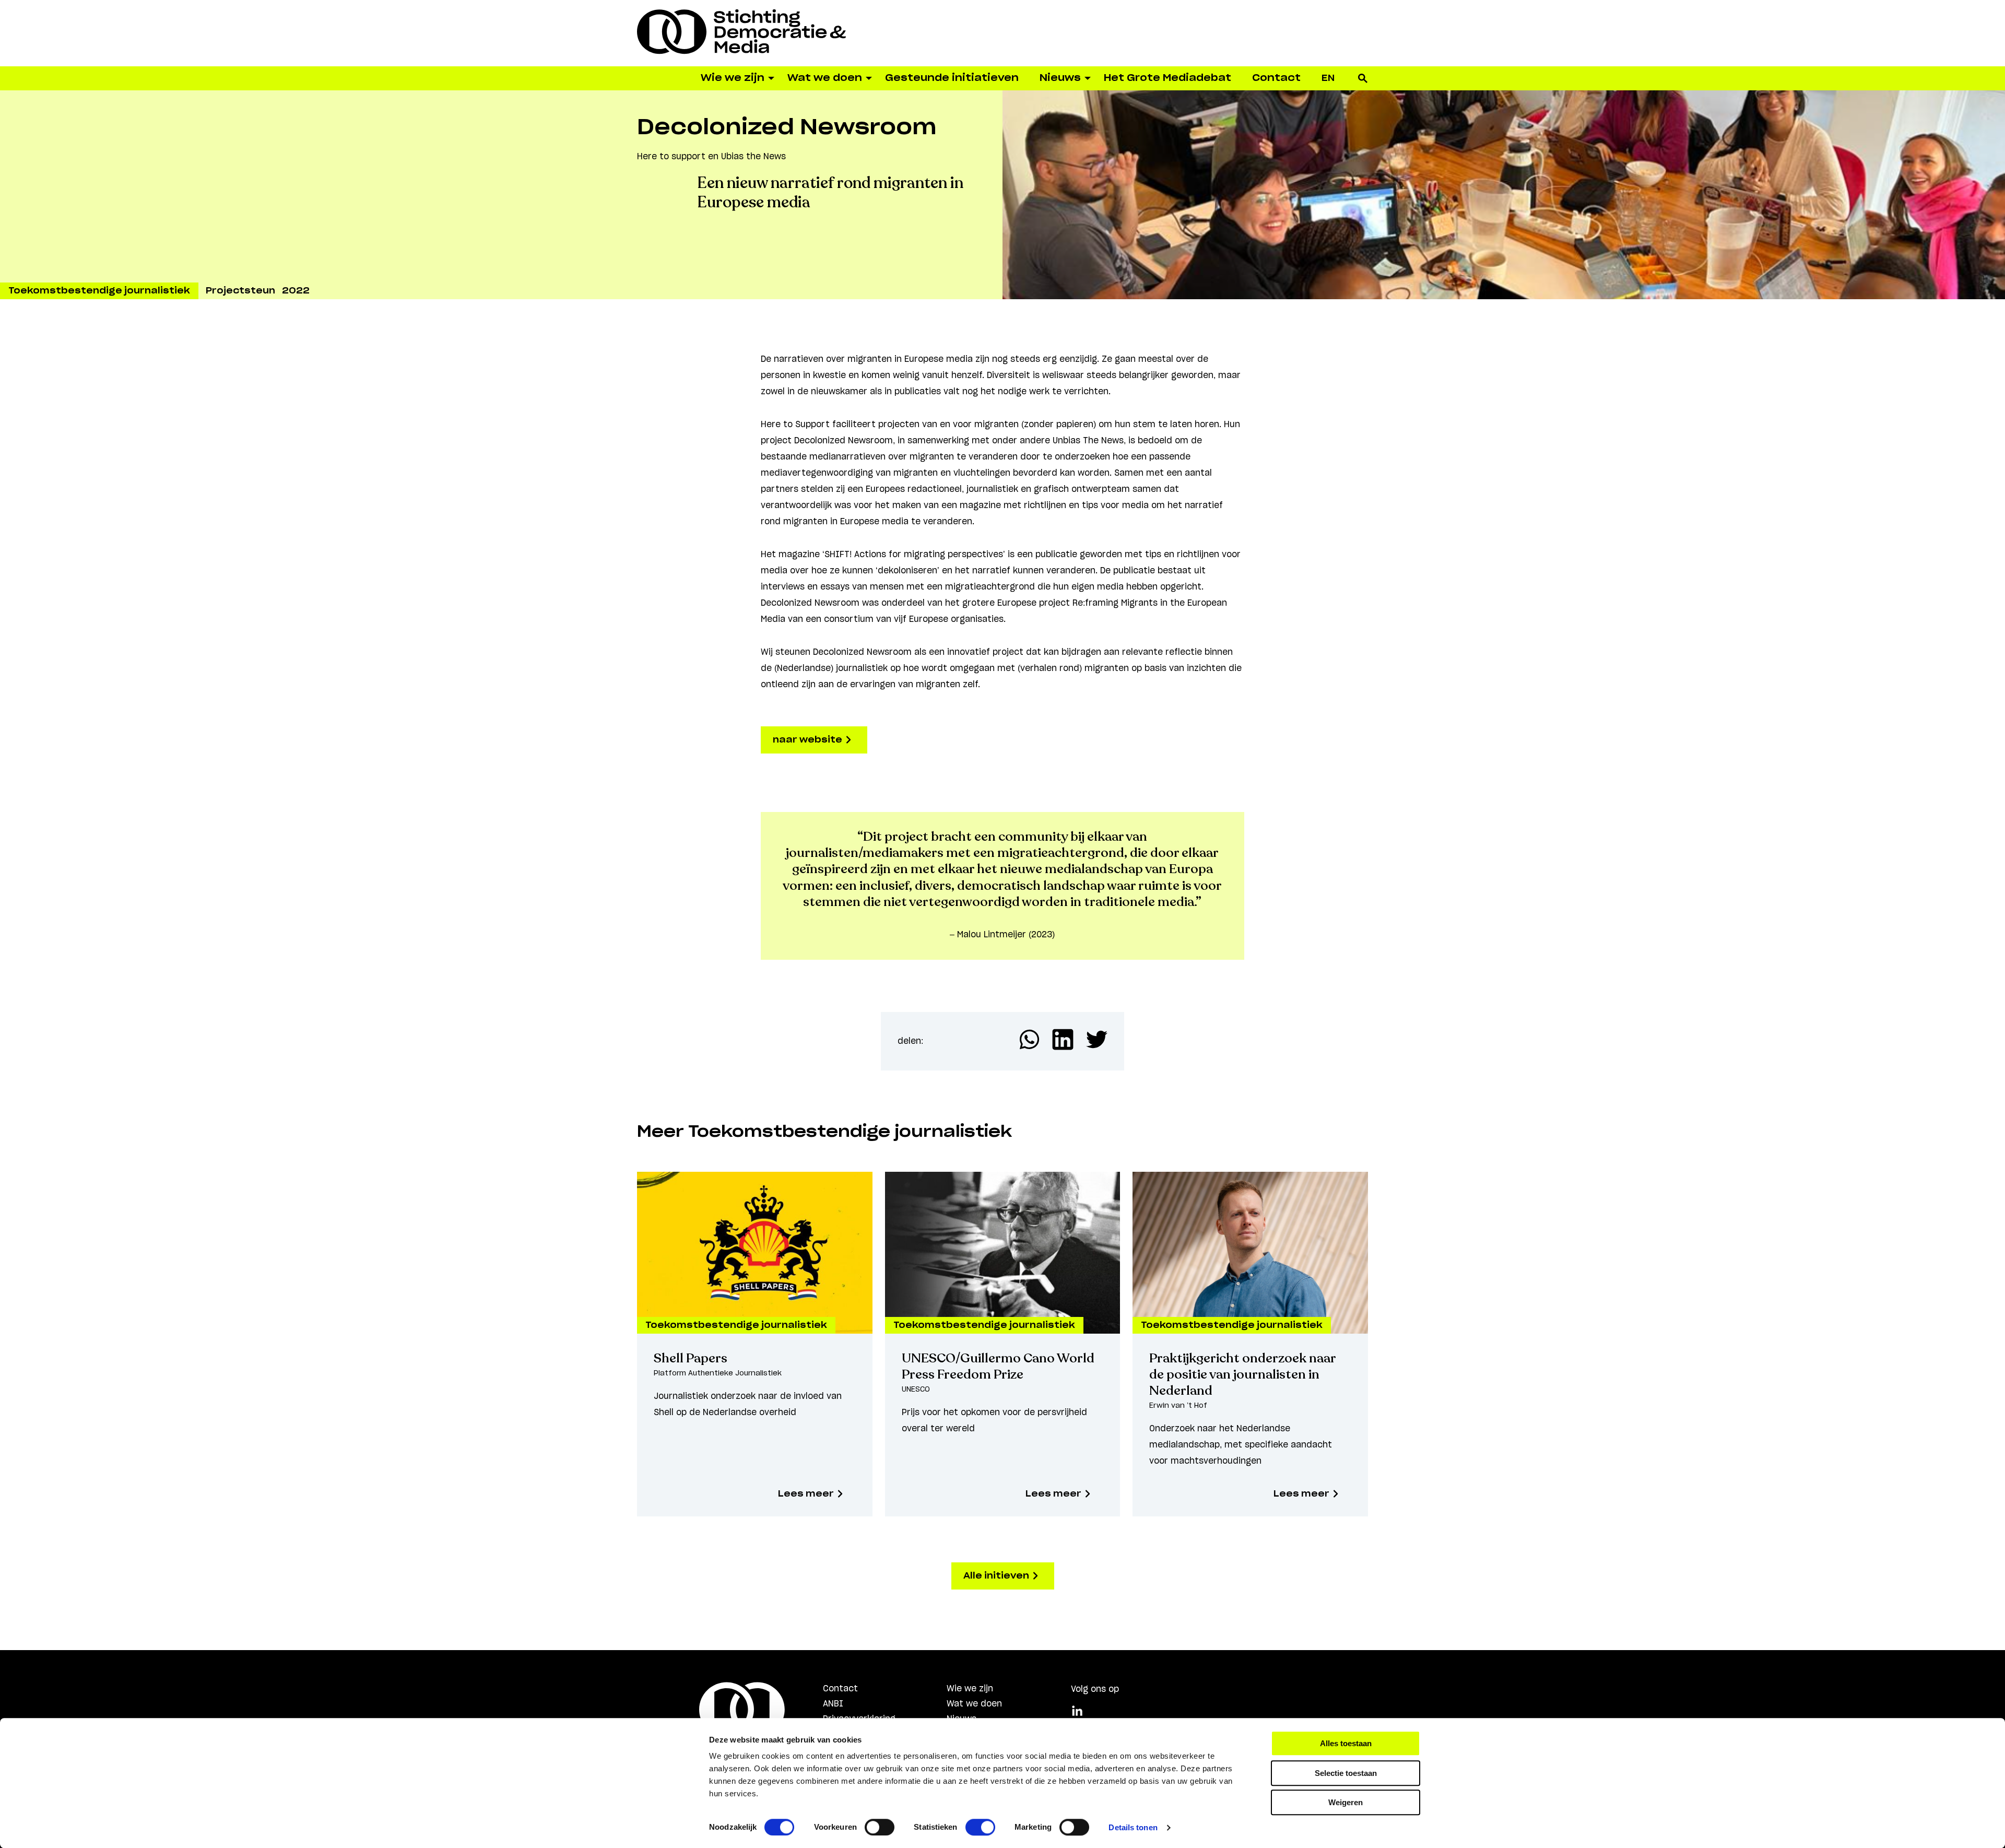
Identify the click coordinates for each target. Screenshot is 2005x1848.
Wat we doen (974, 1704)
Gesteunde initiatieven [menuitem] (952, 78)
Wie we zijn (970, 1689)
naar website (809, 740)
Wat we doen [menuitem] (825, 78)
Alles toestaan (1346, 1743)
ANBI (833, 1704)
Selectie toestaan (1346, 1773)
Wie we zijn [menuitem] (733, 78)
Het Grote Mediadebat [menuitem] (1167, 78)
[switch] (880, 1827)
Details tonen (1133, 1827)
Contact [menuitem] (1276, 78)
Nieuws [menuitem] (1060, 78)
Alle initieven (997, 1576)
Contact (840, 1689)
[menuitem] (1328, 78)
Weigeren (1346, 1802)
